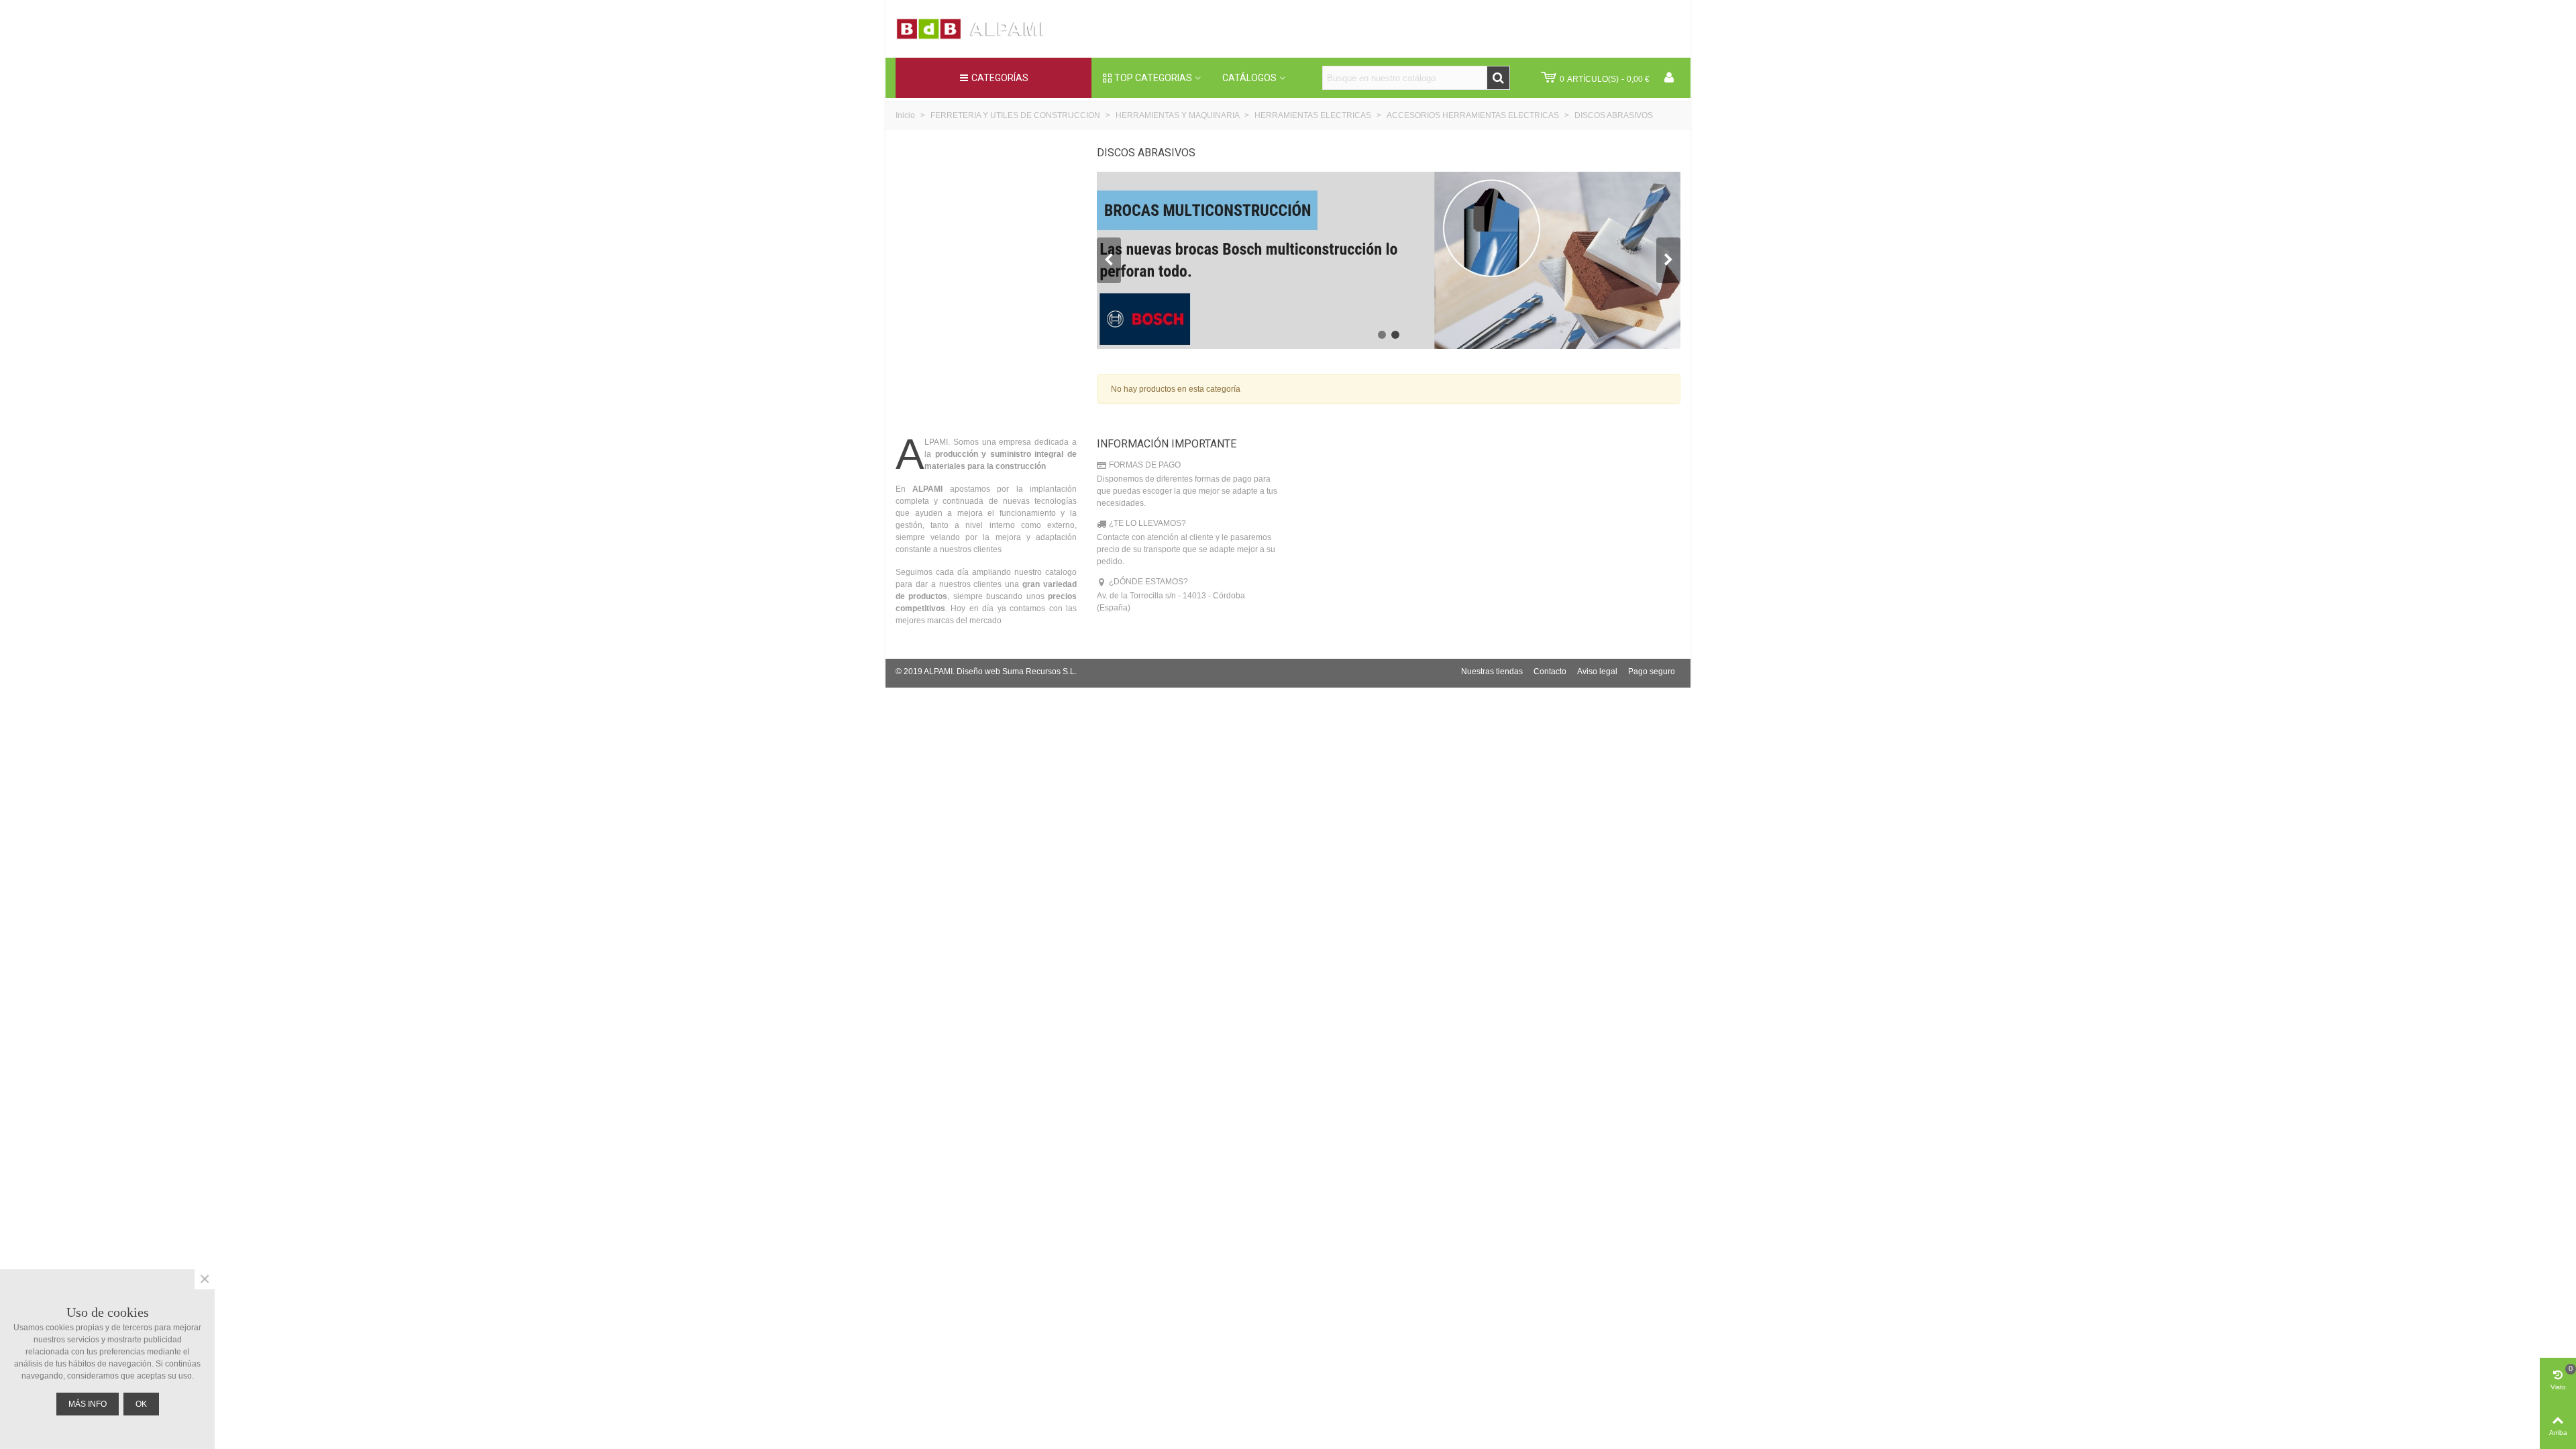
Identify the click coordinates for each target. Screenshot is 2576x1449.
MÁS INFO (88, 1404)
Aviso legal (1597, 672)
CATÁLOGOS (1249, 78)
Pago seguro (1652, 672)
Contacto (1550, 672)
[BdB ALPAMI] (983, 29)
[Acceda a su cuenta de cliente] (1669, 78)
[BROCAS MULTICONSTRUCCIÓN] (1389, 260)
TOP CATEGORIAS (1153, 78)
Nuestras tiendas (1492, 672)
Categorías (1000, 78)
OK (141, 1404)
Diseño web (978, 672)
